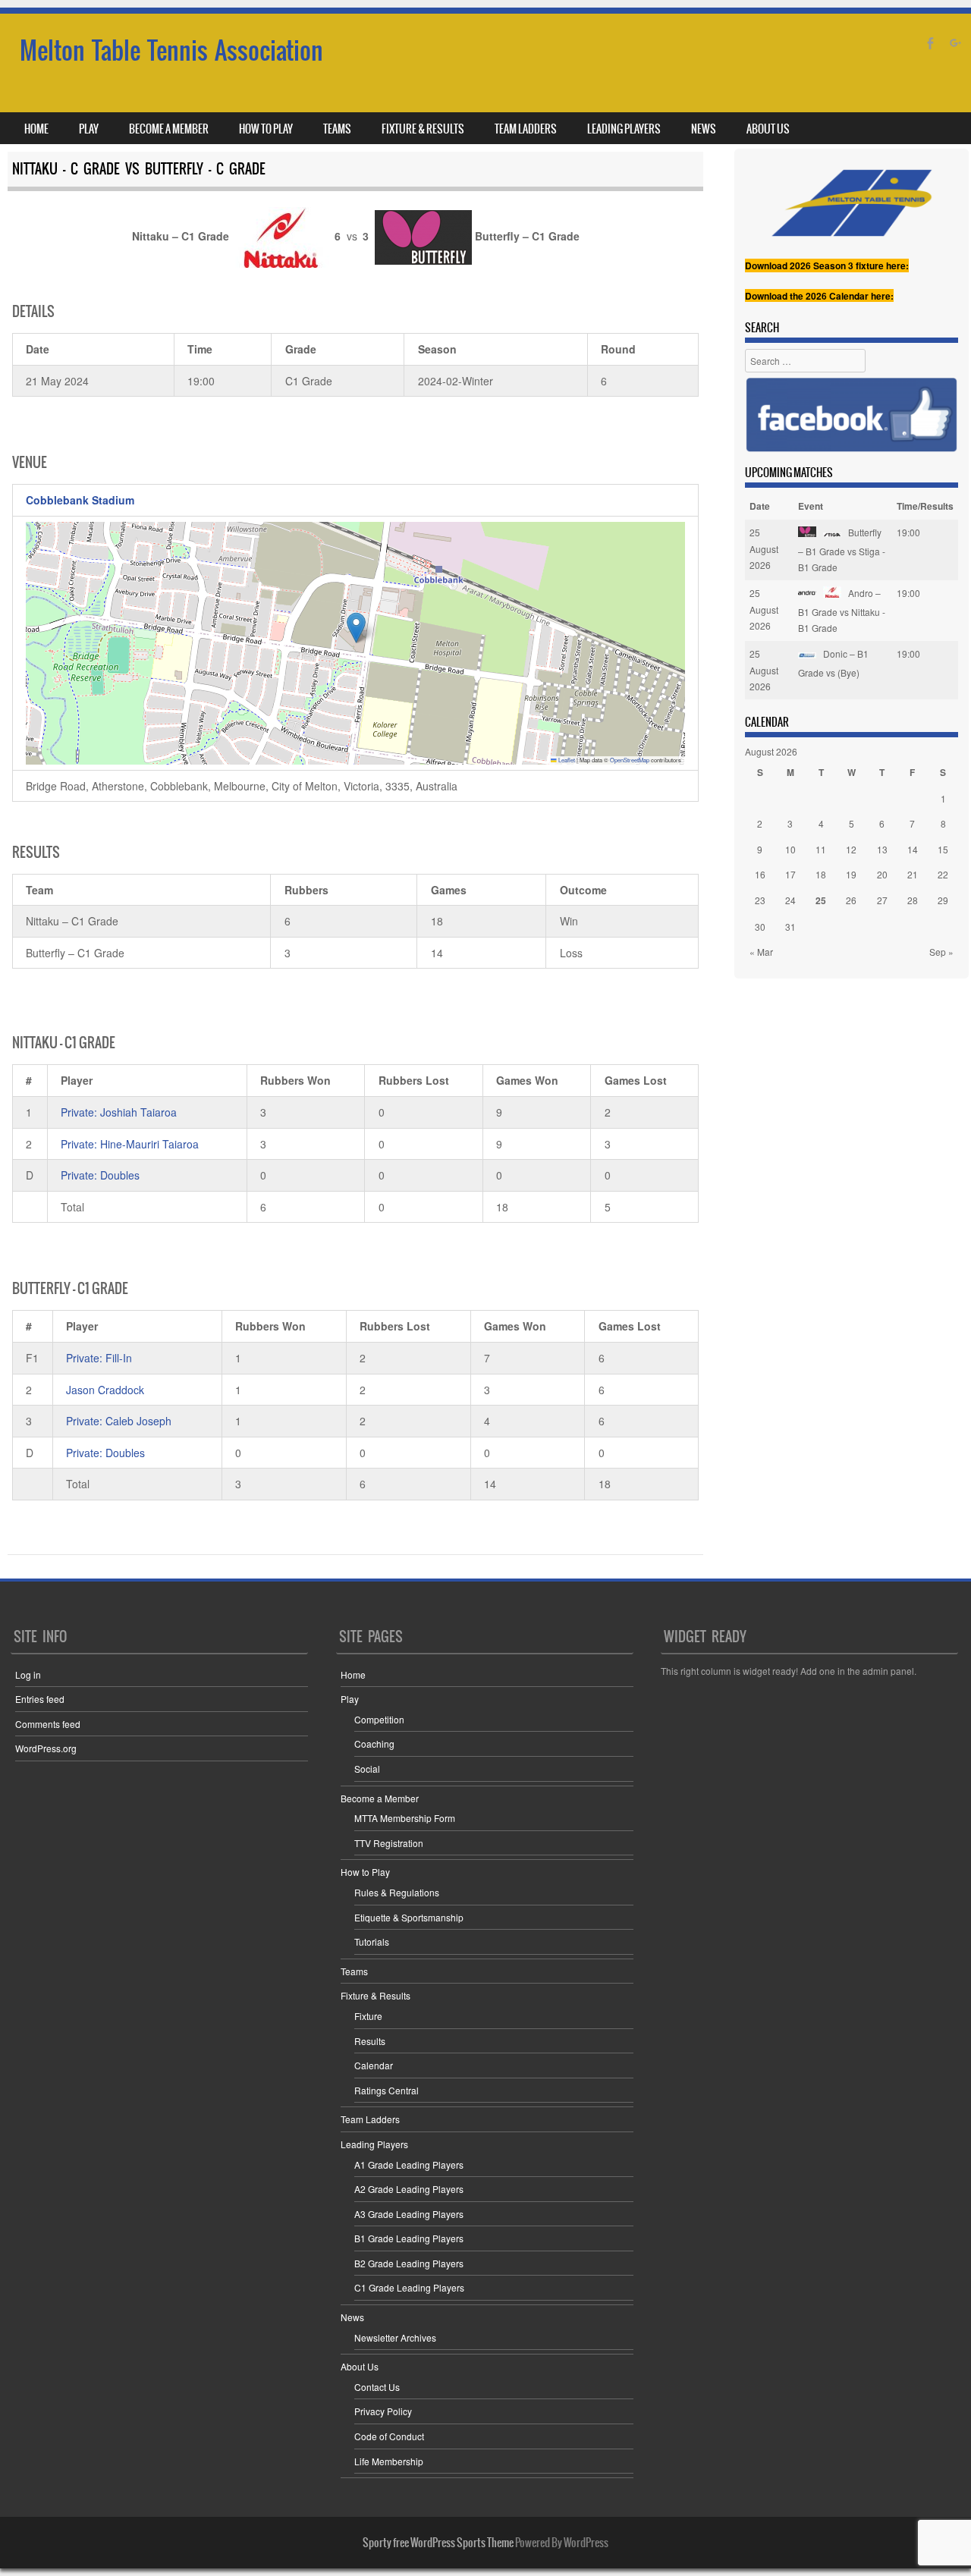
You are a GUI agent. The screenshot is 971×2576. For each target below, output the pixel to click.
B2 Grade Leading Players (409, 2263)
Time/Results (925, 506)
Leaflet (566, 760)
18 (821, 874)
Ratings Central (387, 2090)
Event (811, 506)
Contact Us (377, 2387)
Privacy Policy (383, 2411)
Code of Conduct (389, 2436)
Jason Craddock (105, 1390)
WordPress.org (46, 1748)
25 (821, 900)
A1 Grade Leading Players (409, 2164)
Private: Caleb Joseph (119, 1421)
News (704, 129)
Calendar (374, 2065)
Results (370, 2041)
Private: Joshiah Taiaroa (119, 1112)
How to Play (266, 129)
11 (821, 849)
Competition (379, 1719)
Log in (28, 1674)
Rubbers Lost (414, 1080)
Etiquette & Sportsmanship (409, 1917)
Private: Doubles (100, 1175)
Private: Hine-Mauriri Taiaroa (130, 1144)
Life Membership (389, 2461)
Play (89, 129)
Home (36, 129)
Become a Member (169, 129)
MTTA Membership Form (405, 1818)
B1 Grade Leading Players (409, 2238)
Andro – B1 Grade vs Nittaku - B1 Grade (842, 610)
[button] (356, 628)
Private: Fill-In (99, 1358)
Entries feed (40, 1699)
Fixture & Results (423, 129)
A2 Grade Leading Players (409, 2189)
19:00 (908, 532)
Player (77, 1080)
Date (760, 506)
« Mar (761, 952)
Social (367, 1769)
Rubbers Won (295, 1080)
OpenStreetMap (630, 760)
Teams (337, 129)
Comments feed (48, 1724)
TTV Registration (389, 1843)
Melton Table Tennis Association (171, 50)
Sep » (941, 952)
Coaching (374, 1744)
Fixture (368, 2016)
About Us (768, 129)
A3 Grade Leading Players (409, 2214)
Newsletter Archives (395, 2337)
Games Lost (636, 1080)
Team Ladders (526, 129)
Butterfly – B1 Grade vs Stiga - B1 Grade (842, 550)
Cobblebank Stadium (80, 500)
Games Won (527, 1080)
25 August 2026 (764, 548)
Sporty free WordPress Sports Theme (438, 2543)
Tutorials (372, 1941)
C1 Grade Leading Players (409, 2287)
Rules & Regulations (397, 1892)
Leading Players (624, 129)
